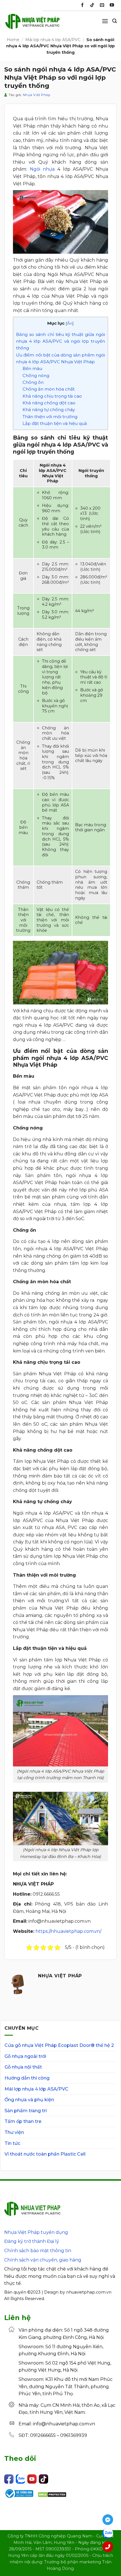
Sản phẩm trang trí (26, 2111)
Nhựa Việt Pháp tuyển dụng (36, 2232)
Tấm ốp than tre (23, 2121)
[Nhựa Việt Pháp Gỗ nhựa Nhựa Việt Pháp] (32, 24)
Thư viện (14, 2132)
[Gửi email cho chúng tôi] (102, 5)
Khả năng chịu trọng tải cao (52, 396)
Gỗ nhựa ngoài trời (25, 2056)
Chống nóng (36, 376)
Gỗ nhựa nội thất (23, 2067)
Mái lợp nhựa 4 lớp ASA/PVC (53, 40)
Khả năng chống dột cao (49, 403)
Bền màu (32, 368)
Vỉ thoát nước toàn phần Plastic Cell (45, 2154)
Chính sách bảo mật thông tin (38, 2251)
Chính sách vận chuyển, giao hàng (43, 2260)
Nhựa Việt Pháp (37, 95)
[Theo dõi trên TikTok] (92, 5)
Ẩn (70, 323)
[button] (105, 21)
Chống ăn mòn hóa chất (49, 389)
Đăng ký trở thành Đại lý (32, 2241)
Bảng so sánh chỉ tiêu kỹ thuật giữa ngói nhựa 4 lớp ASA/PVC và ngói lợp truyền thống (60, 341)
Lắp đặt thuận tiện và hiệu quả (55, 423)
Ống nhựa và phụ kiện (29, 2100)
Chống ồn (33, 382)
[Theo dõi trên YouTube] (112, 5)
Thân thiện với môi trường (50, 417)
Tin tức (12, 2143)
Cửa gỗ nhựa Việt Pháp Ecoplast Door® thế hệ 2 (59, 2045)
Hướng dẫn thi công (27, 2078)
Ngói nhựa (42, 169)
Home (13, 40)
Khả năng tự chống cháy (49, 410)
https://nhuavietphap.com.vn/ (68, 1931)
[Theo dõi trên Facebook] (82, 5)
